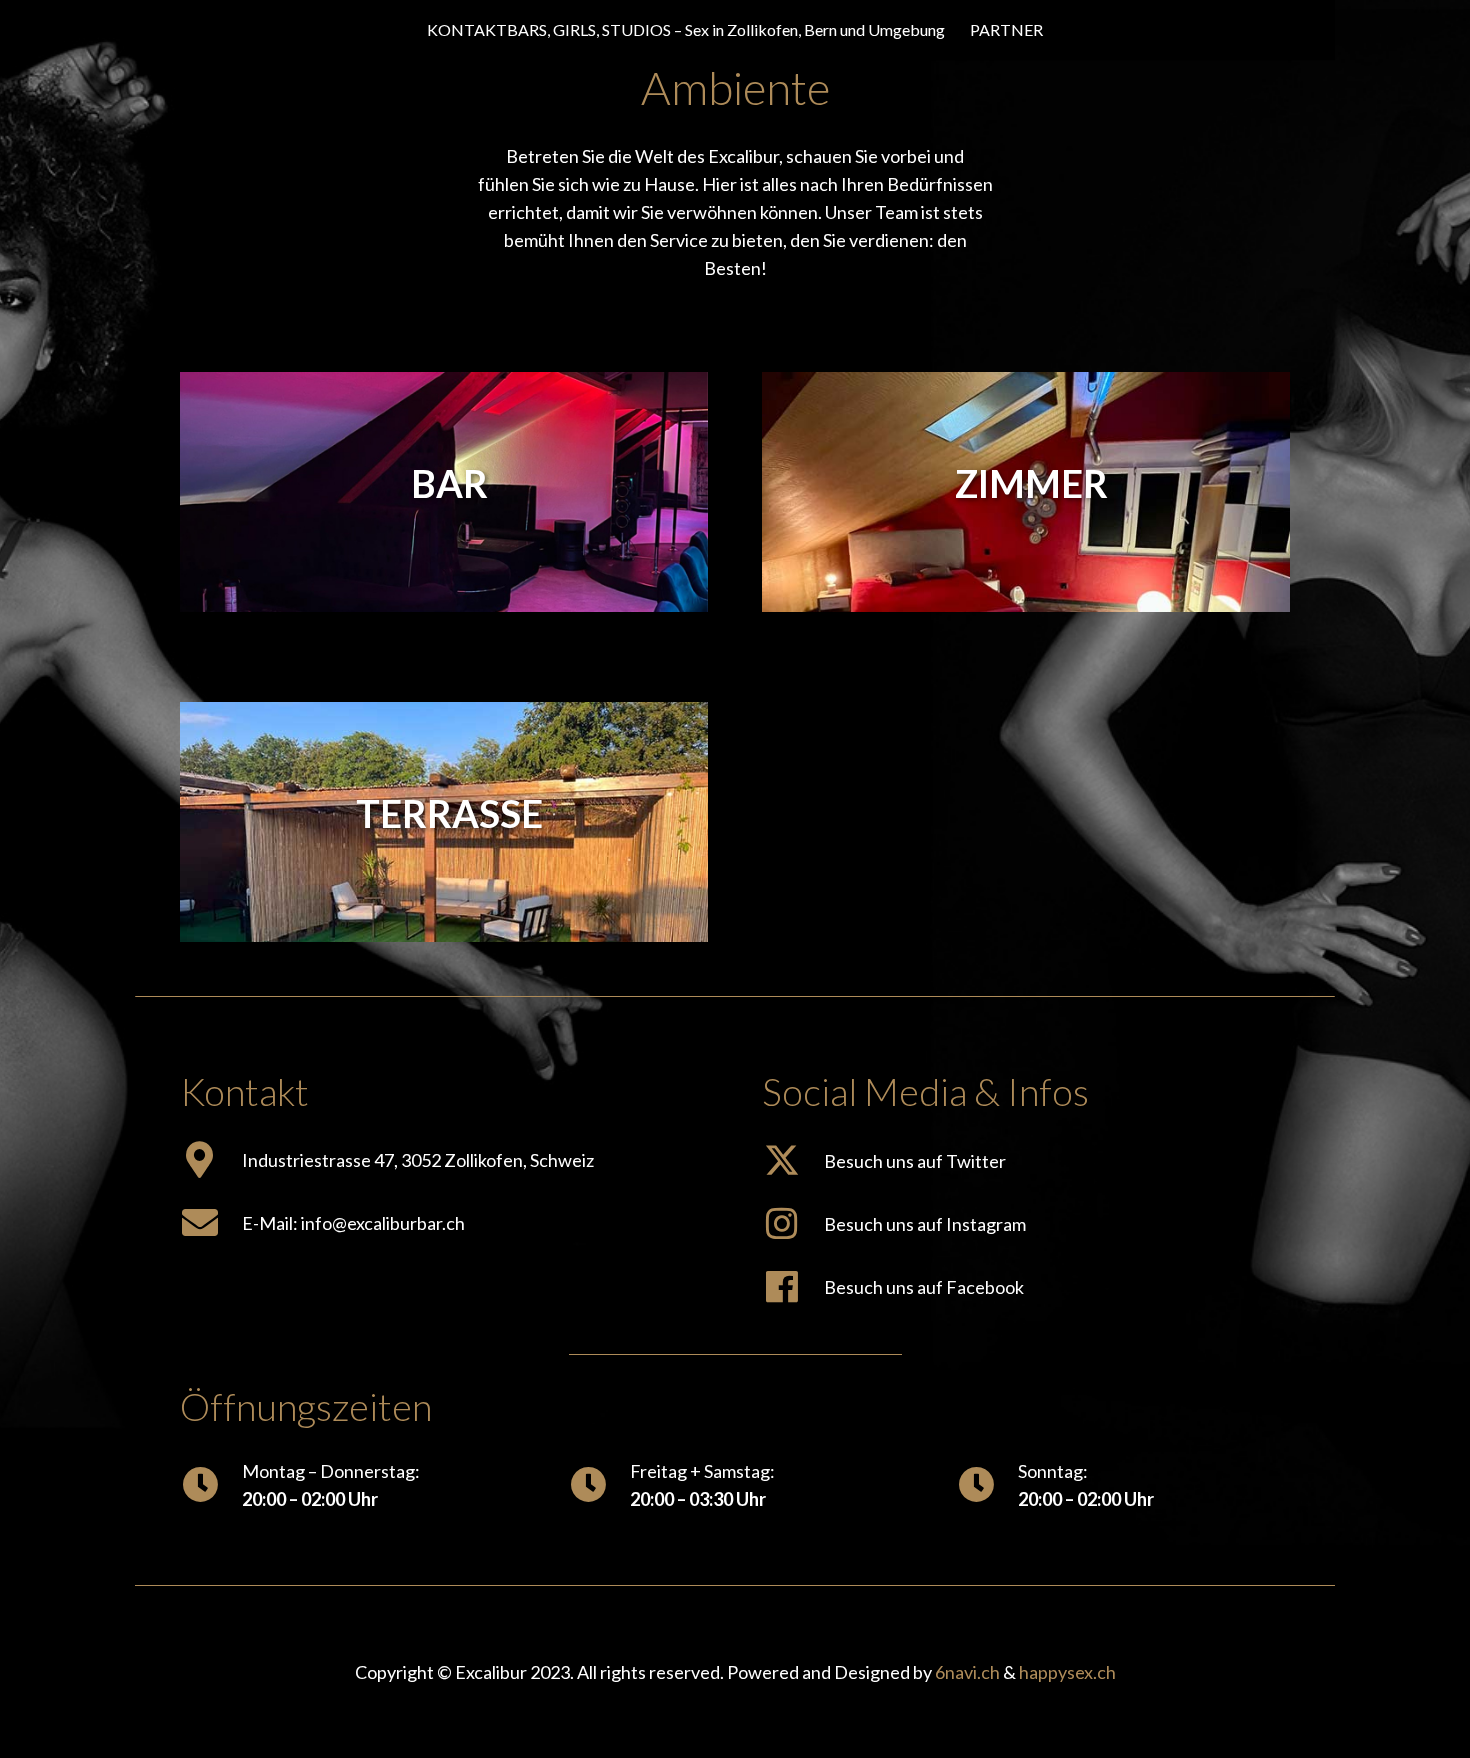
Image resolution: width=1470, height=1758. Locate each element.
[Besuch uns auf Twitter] (793, 1160)
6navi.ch (967, 1672)
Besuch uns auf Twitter (915, 1161)
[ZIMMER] (1026, 386)
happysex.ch (1067, 1672)
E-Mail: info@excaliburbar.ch (353, 1223)
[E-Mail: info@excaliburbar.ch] (211, 1223)
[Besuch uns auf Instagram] (793, 1224)
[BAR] (444, 386)
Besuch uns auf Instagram (925, 1224)
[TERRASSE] (444, 716)
